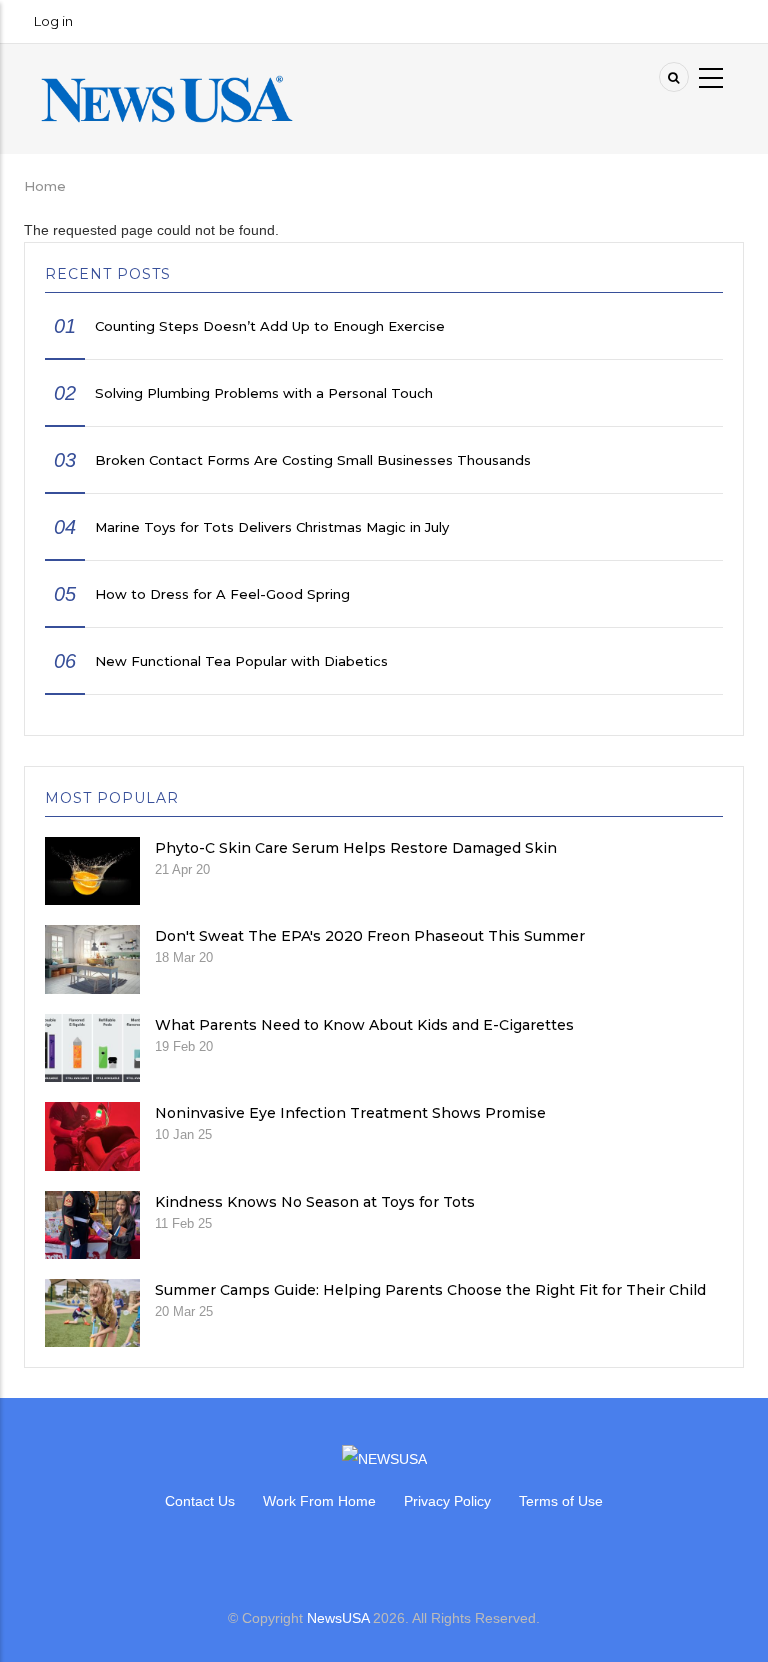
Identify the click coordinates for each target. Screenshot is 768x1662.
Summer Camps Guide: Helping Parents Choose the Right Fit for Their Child (430, 1290)
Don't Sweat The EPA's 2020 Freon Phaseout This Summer (370, 936)
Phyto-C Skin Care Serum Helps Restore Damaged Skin (356, 848)
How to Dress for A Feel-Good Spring (222, 594)
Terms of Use (561, 1501)
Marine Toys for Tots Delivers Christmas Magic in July (272, 527)
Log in (53, 21)
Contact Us (200, 1501)
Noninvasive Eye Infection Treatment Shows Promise (350, 1113)
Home (45, 186)
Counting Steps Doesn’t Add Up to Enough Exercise (270, 326)
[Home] (167, 98)
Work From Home (319, 1501)
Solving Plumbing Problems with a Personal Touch (264, 393)
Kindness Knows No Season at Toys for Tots (315, 1202)
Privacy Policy (447, 1501)
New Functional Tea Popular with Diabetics (241, 661)
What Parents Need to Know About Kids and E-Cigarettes (364, 1025)
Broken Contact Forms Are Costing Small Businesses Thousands (313, 460)
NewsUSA (338, 1618)
